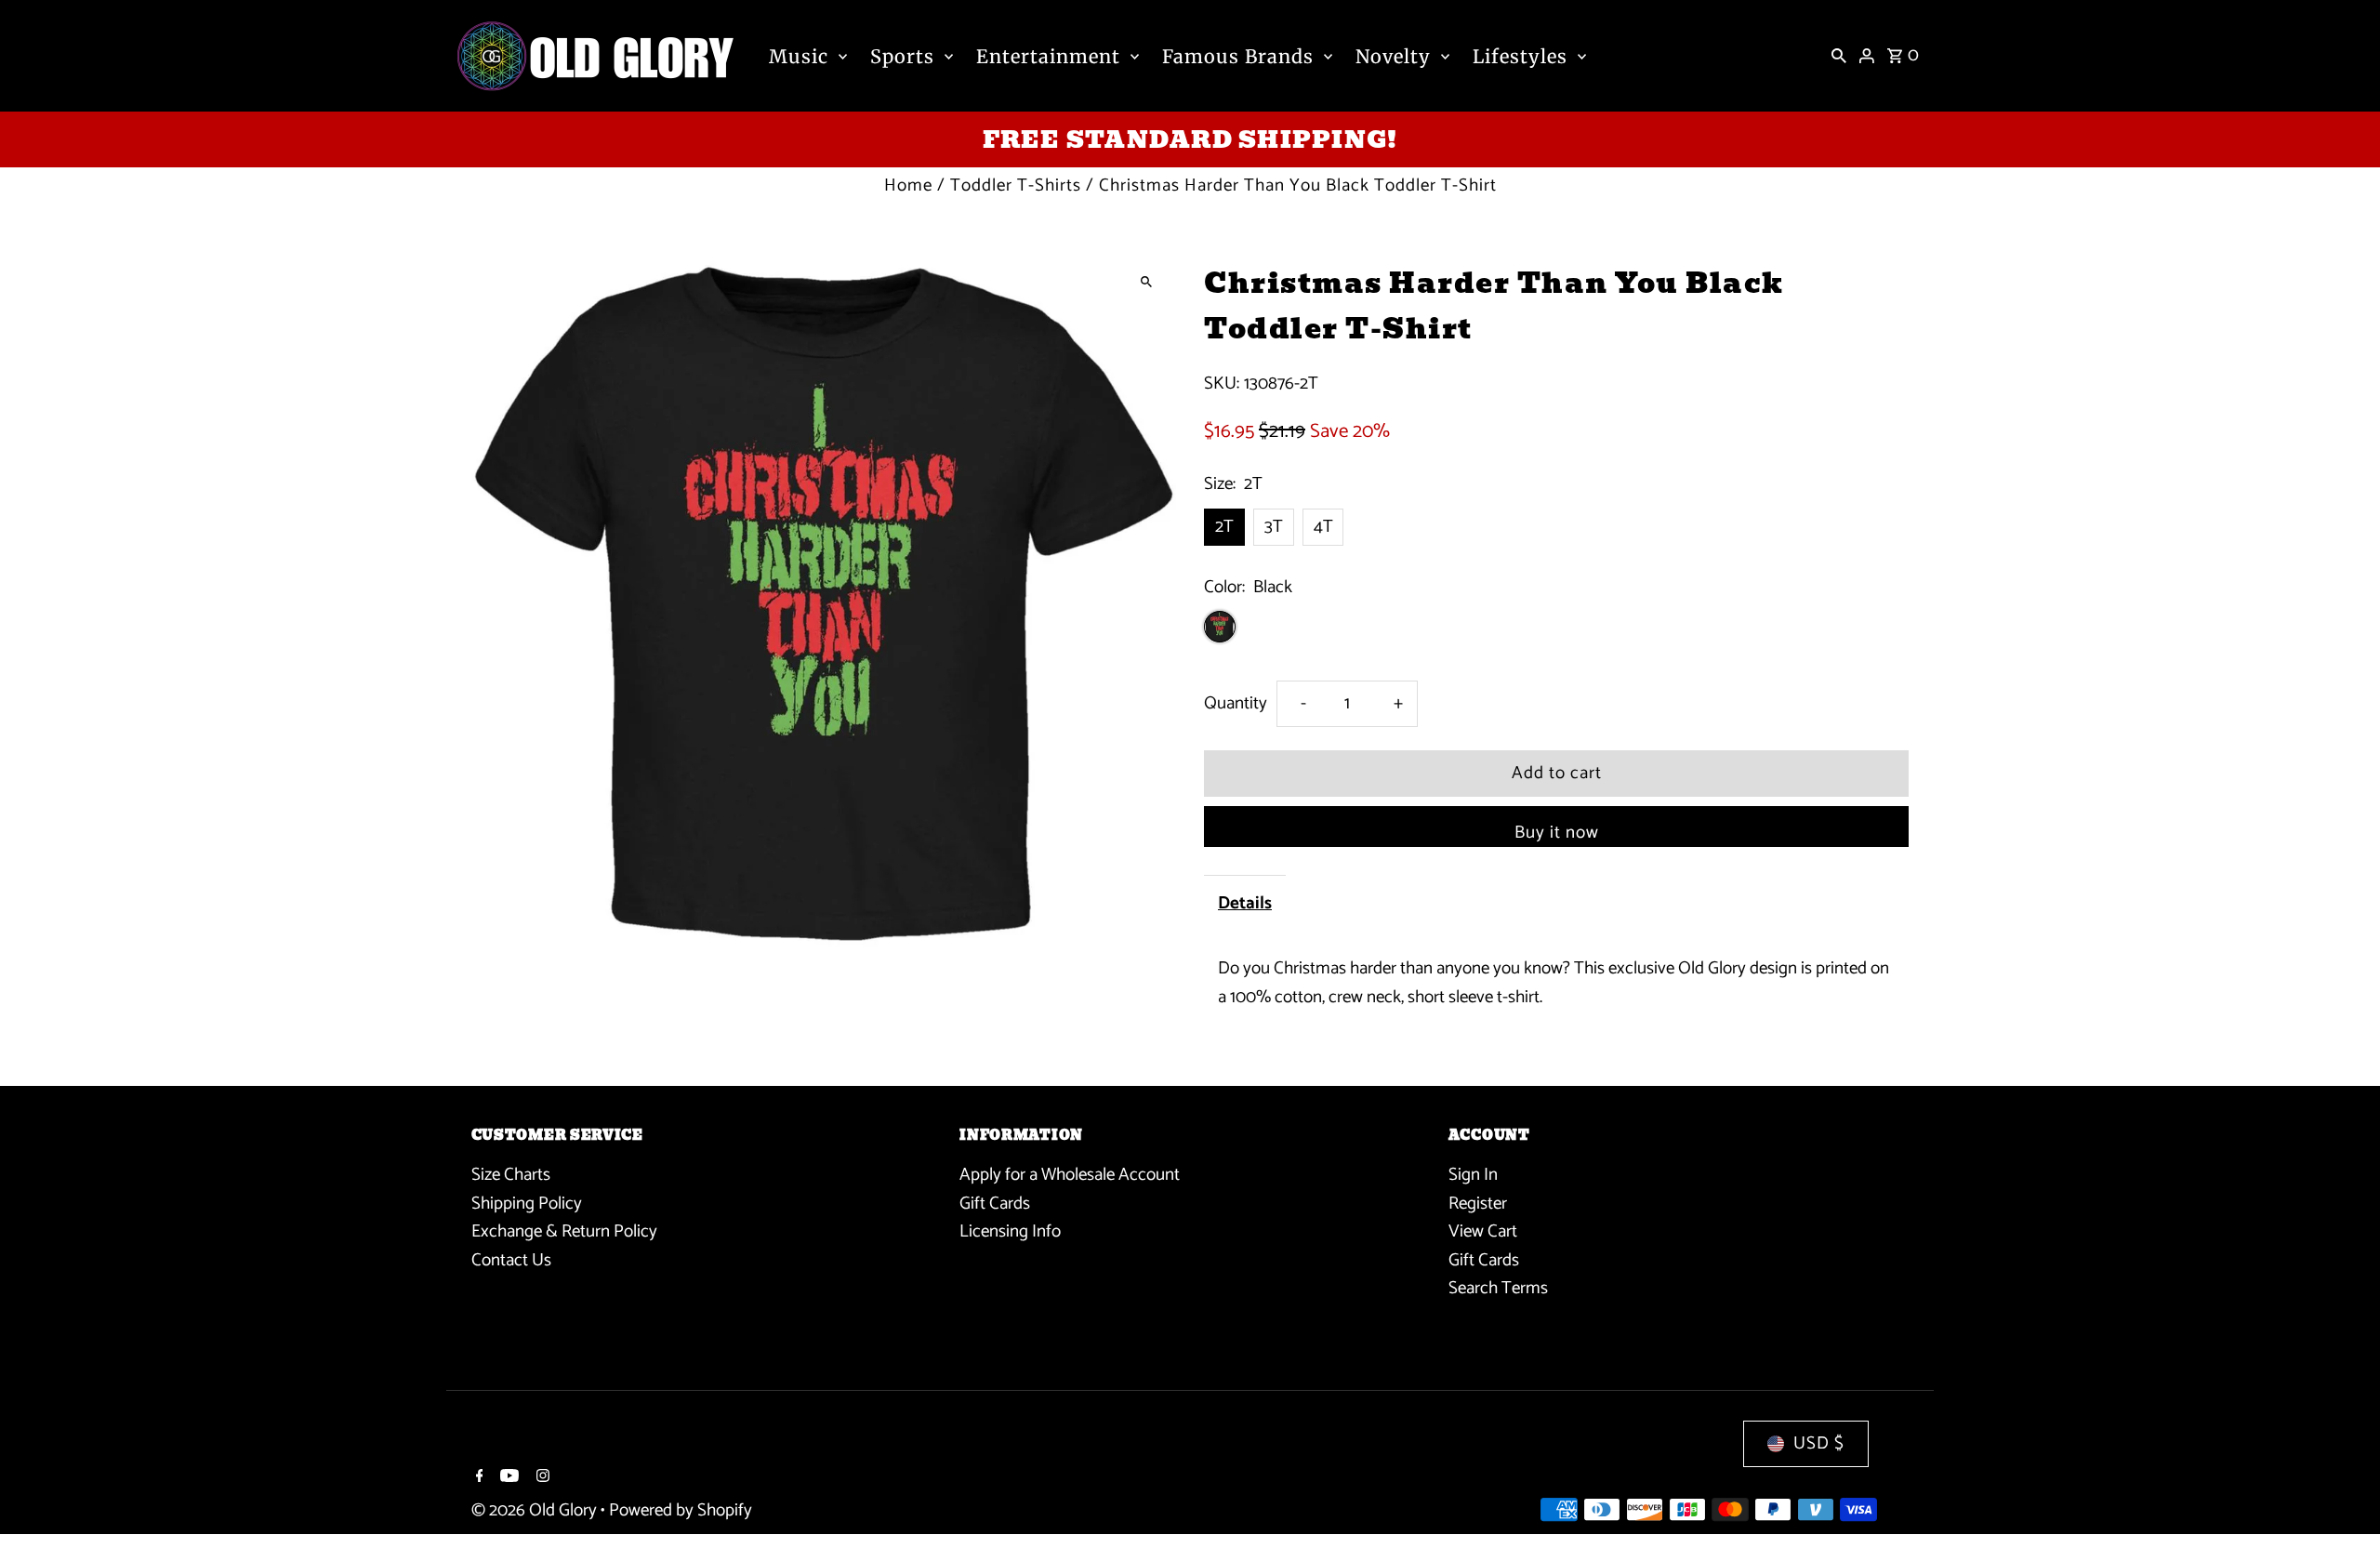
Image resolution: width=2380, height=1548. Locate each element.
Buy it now (1557, 833)
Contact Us (511, 1260)
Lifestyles (1520, 56)
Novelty (1393, 56)
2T (1224, 527)
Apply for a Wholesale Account (1070, 1175)
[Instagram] (541, 1478)
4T (1323, 527)
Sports (902, 56)
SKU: (1222, 384)
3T (1274, 527)
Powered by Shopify (681, 1510)
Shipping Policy (527, 1204)
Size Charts (511, 1175)
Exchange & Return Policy (564, 1231)
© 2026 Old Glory (536, 1510)
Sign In (1473, 1175)
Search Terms (1498, 1288)
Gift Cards (995, 1204)
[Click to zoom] (1146, 281)
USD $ (1819, 1443)
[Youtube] (507, 1478)
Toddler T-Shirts (1016, 185)
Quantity (1236, 703)
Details (1245, 903)
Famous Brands (1238, 56)
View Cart (1483, 1231)
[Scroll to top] (2340, 1499)
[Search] (1839, 56)
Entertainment (1048, 56)
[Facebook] (477, 1478)
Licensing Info (1010, 1231)
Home (908, 185)
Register (1478, 1204)
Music (799, 56)
